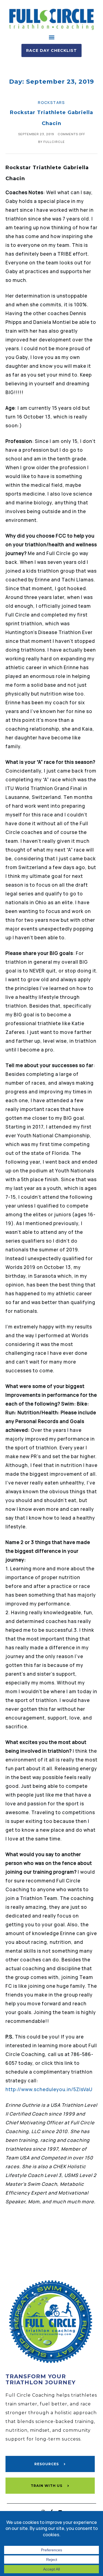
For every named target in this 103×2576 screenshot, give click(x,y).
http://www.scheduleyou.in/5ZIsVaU (49, 2089)
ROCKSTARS (51, 102)
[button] (51, 37)
